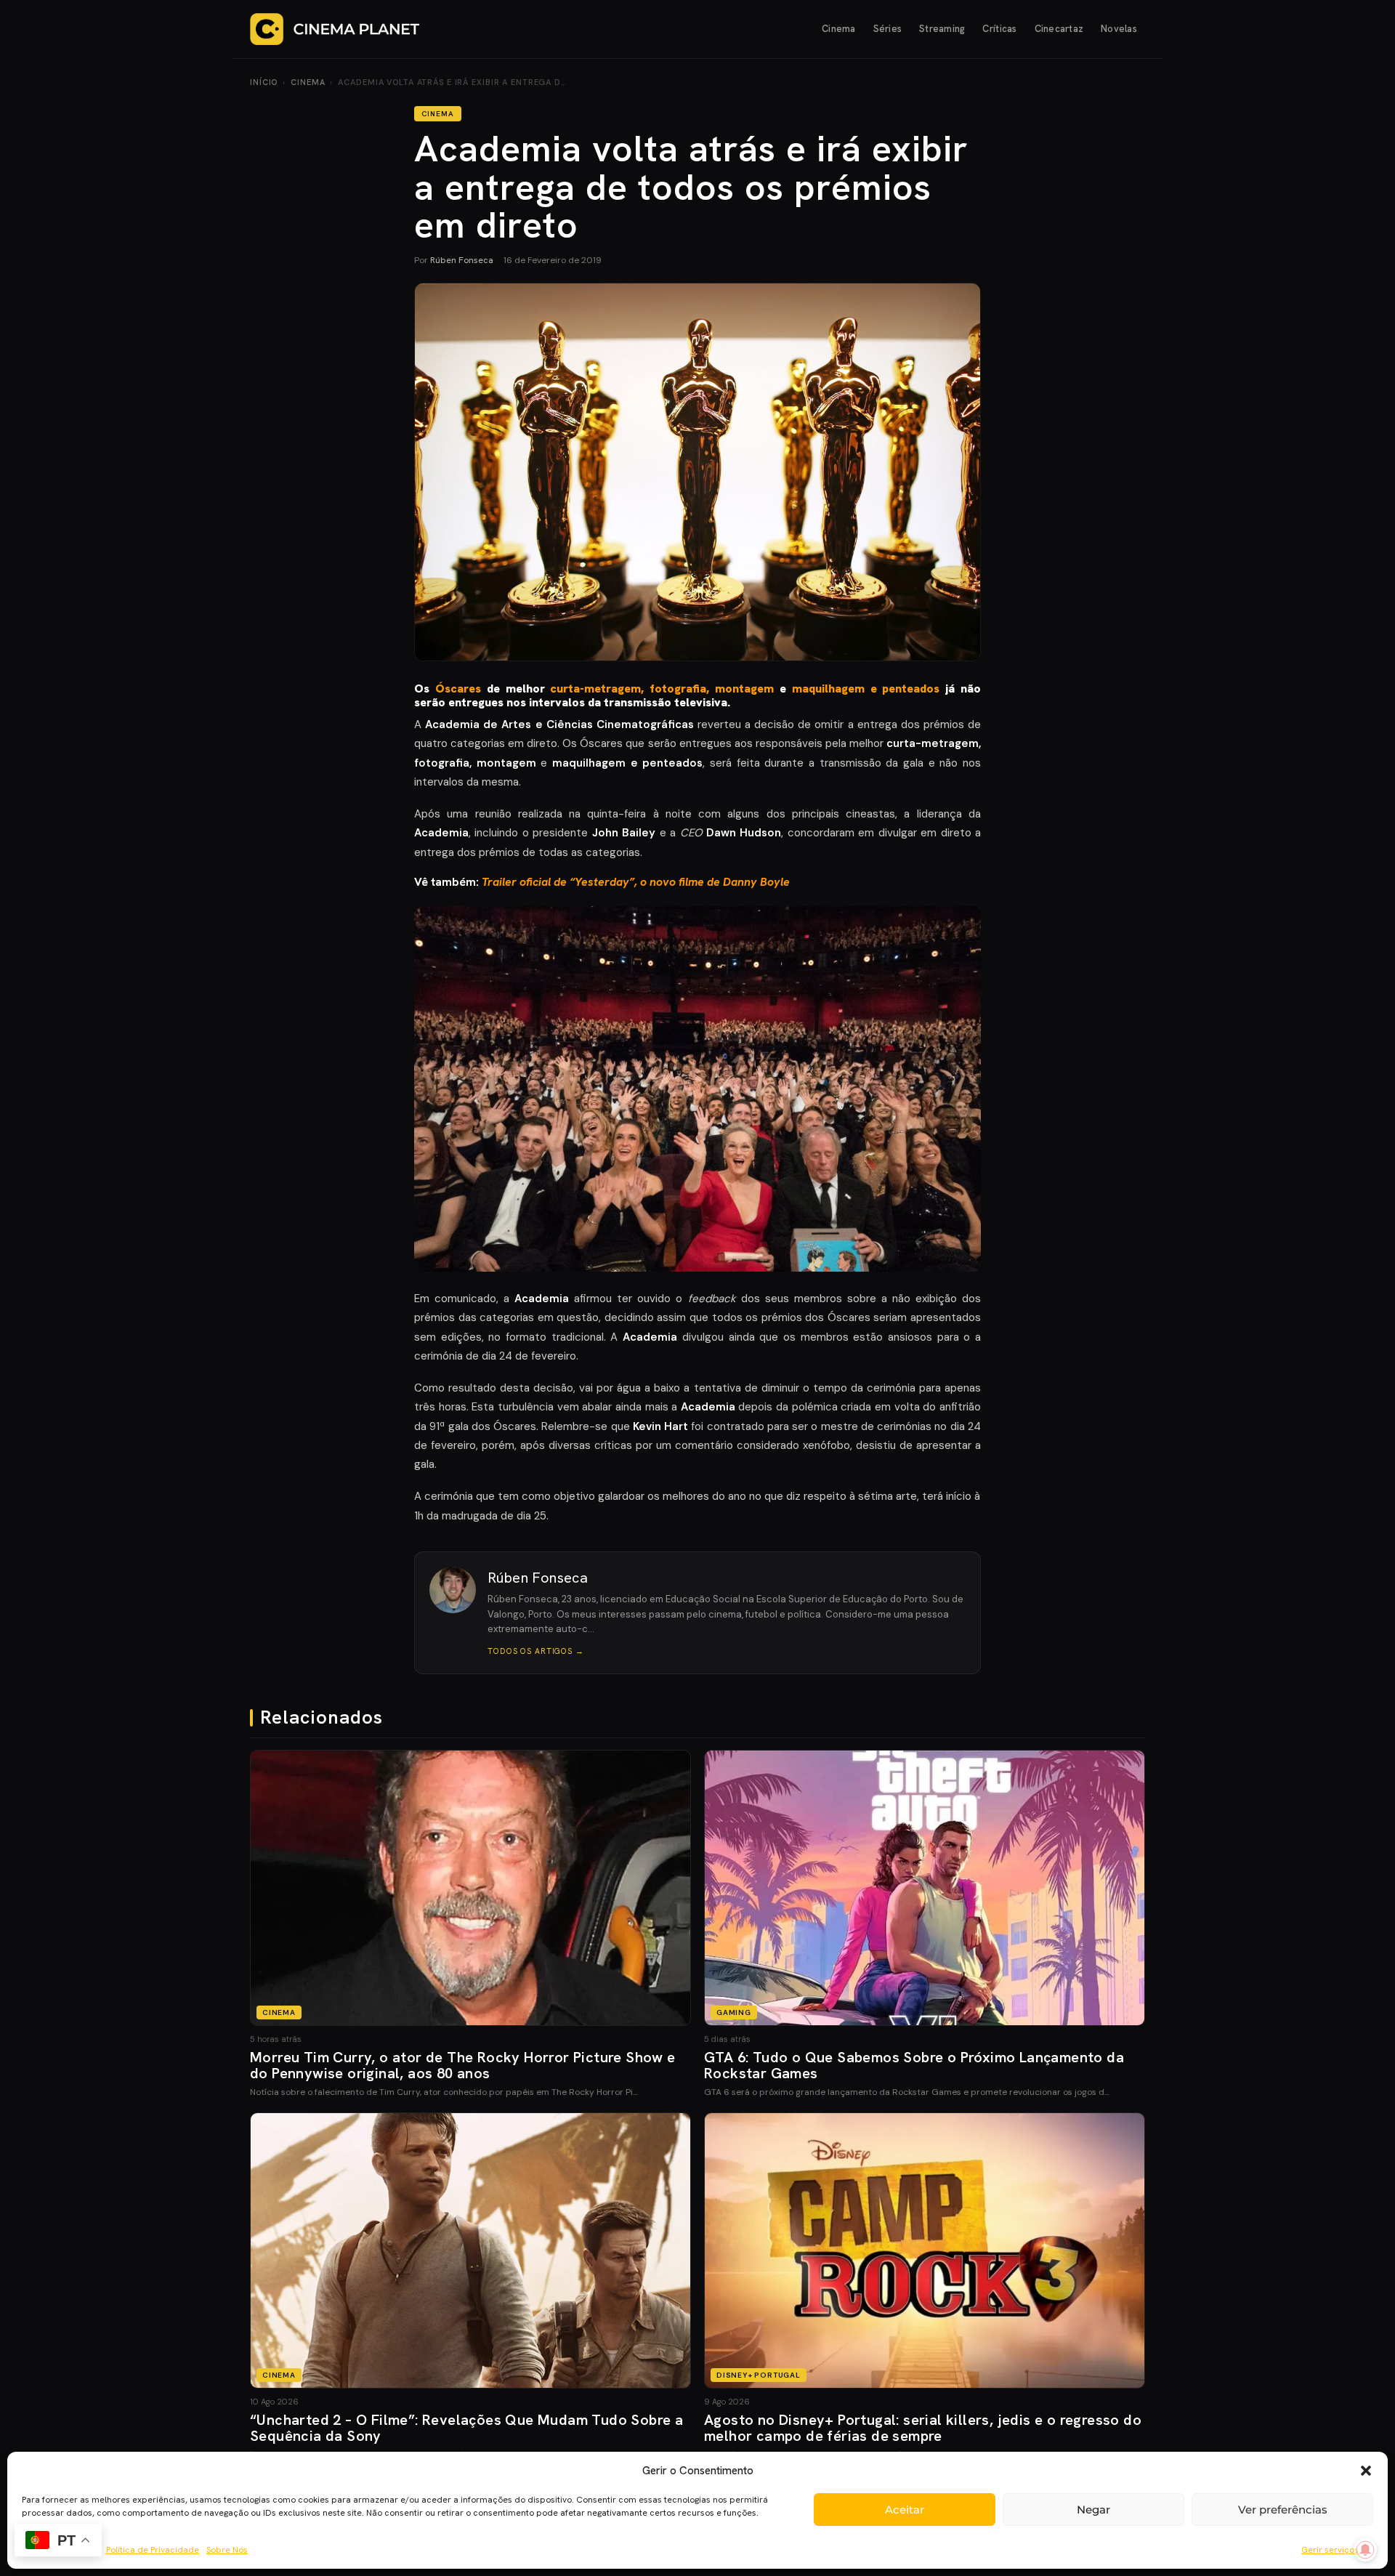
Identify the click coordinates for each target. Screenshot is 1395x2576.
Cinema (839, 29)
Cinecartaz (1059, 29)
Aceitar (905, 2510)
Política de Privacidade (153, 2550)
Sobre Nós (227, 2550)
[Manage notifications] (1365, 2550)
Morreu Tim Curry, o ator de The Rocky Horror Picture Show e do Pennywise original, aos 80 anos (463, 2065)
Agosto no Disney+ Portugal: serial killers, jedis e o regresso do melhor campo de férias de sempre (923, 2428)
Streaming (942, 29)
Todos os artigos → (536, 1651)
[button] (1366, 2471)
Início (264, 82)
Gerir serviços (1330, 2550)
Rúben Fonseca (462, 260)
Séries (888, 29)
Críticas (999, 29)
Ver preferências (1283, 2510)
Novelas (1119, 29)
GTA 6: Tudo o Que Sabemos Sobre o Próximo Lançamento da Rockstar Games (914, 2065)
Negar (1093, 2510)
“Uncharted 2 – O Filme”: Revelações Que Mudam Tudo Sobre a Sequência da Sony (466, 2428)
